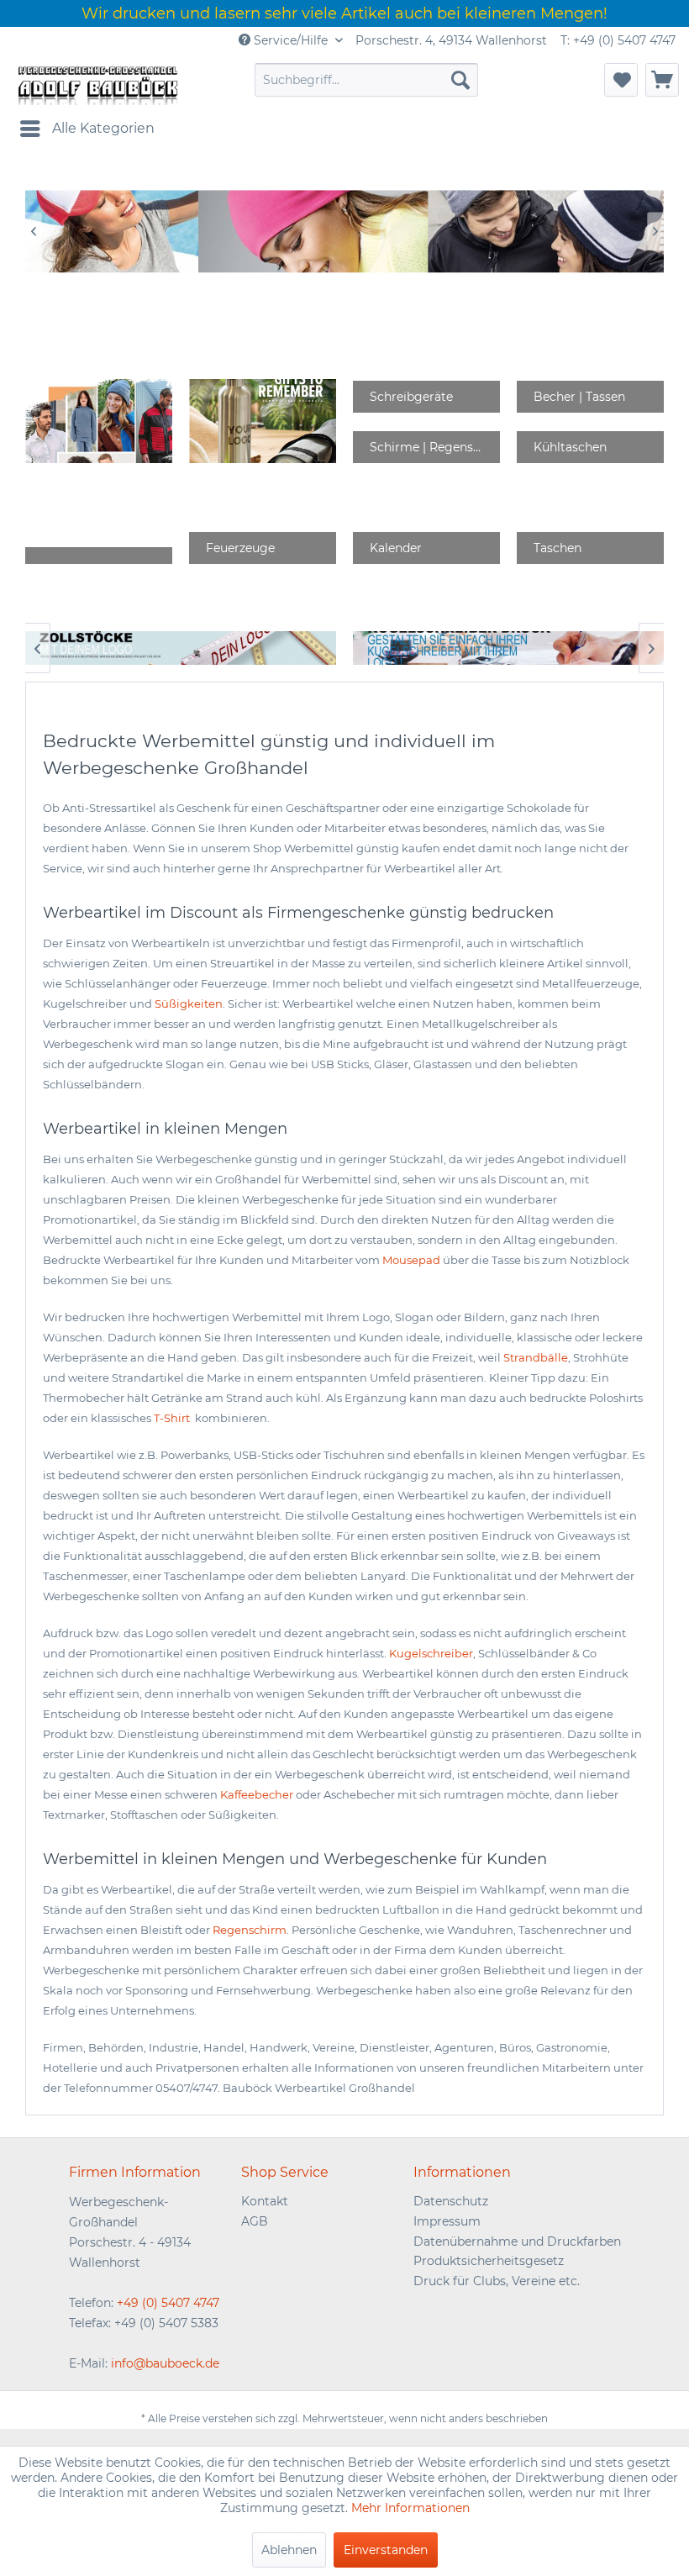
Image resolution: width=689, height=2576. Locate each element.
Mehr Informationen (410, 2508)
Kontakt (265, 2201)
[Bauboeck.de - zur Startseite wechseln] (97, 84)
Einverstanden (386, 2550)
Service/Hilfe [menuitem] (291, 40)
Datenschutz (451, 2201)
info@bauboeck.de (165, 2363)
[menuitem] (367, 80)
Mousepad (411, 1260)
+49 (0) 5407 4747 (168, 2303)
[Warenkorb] (662, 80)
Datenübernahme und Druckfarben (517, 2241)
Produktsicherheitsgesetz (489, 2261)
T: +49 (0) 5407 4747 (618, 40)
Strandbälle (536, 1357)
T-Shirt (173, 1418)
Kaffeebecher (257, 1794)
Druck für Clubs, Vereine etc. (497, 2281)
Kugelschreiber (431, 1653)
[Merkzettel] (621, 80)
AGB (255, 2221)
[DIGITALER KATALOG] (263, 421)
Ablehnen (289, 2550)
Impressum (447, 2221)
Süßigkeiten (189, 1004)
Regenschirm (250, 1930)
